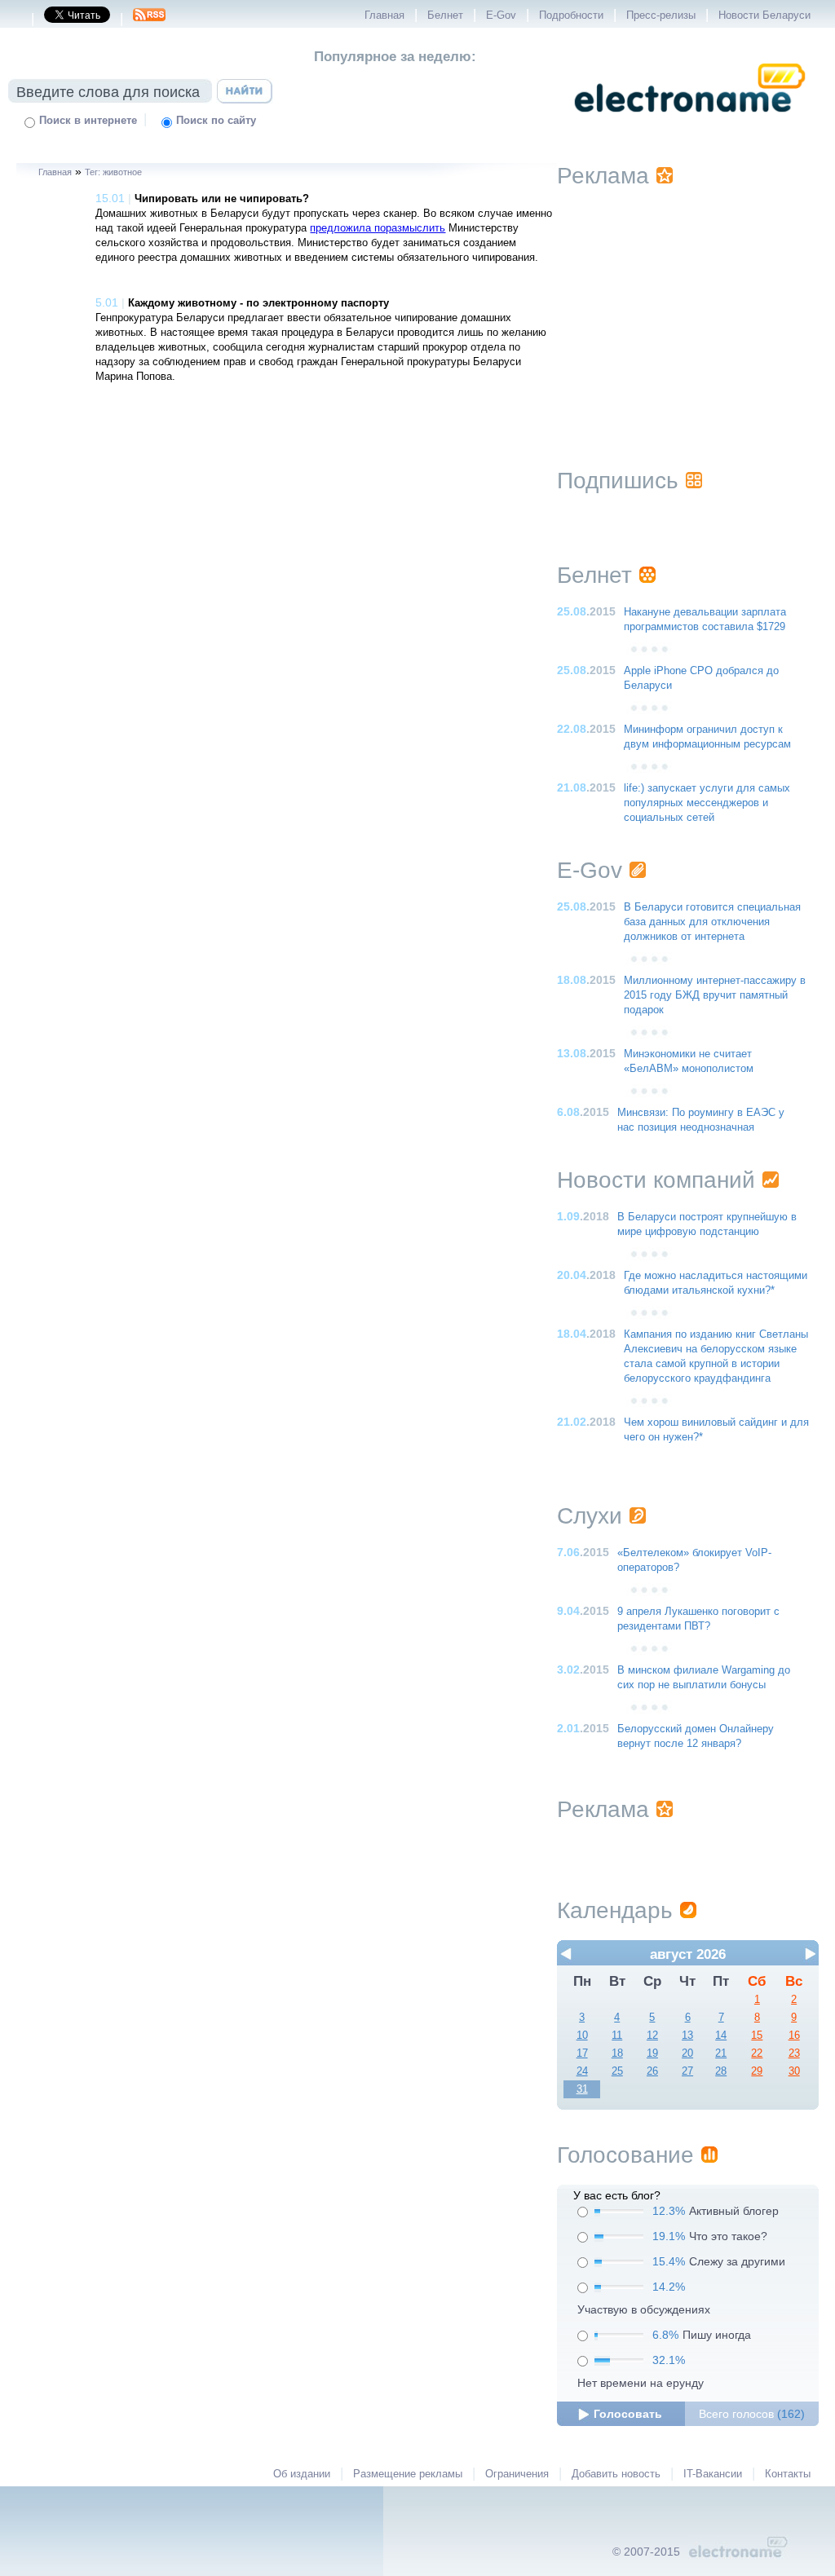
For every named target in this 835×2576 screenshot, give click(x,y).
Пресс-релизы (661, 15)
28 (721, 2071)
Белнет (445, 15)
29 (757, 2071)
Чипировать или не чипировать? (222, 199)
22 (757, 2053)
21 (721, 2053)
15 (757, 2036)
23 (794, 2053)
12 (652, 2036)
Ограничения (517, 2474)
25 (617, 2071)
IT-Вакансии (713, 2474)
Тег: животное (113, 172)
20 (687, 2053)
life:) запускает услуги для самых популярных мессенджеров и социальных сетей (707, 803)
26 (652, 2071)
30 (794, 2071)
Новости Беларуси (764, 15)
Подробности (571, 15)
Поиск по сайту (216, 121)
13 (687, 2036)
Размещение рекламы (408, 2474)
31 (582, 2089)
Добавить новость (616, 2474)
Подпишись (618, 481)
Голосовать (628, 2414)
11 (617, 2036)
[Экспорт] (149, 20)
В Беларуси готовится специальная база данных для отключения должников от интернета (712, 922)
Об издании (302, 2474)
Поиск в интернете (88, 121)
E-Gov (501, 15)
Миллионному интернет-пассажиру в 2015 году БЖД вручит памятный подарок (715, 995)
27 (687, 2071)
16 (794, 2036)
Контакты (788, 2474)
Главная (384, 15)
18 (617, 2053)
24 (582, 2071)
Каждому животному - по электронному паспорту (258, 303)
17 (582, 2053)
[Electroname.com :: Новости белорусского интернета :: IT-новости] (690, 123)
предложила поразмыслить (378, 228)
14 (721, 2036)
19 (652, 2053)
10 (582, 2036)
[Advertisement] (687, 307)
